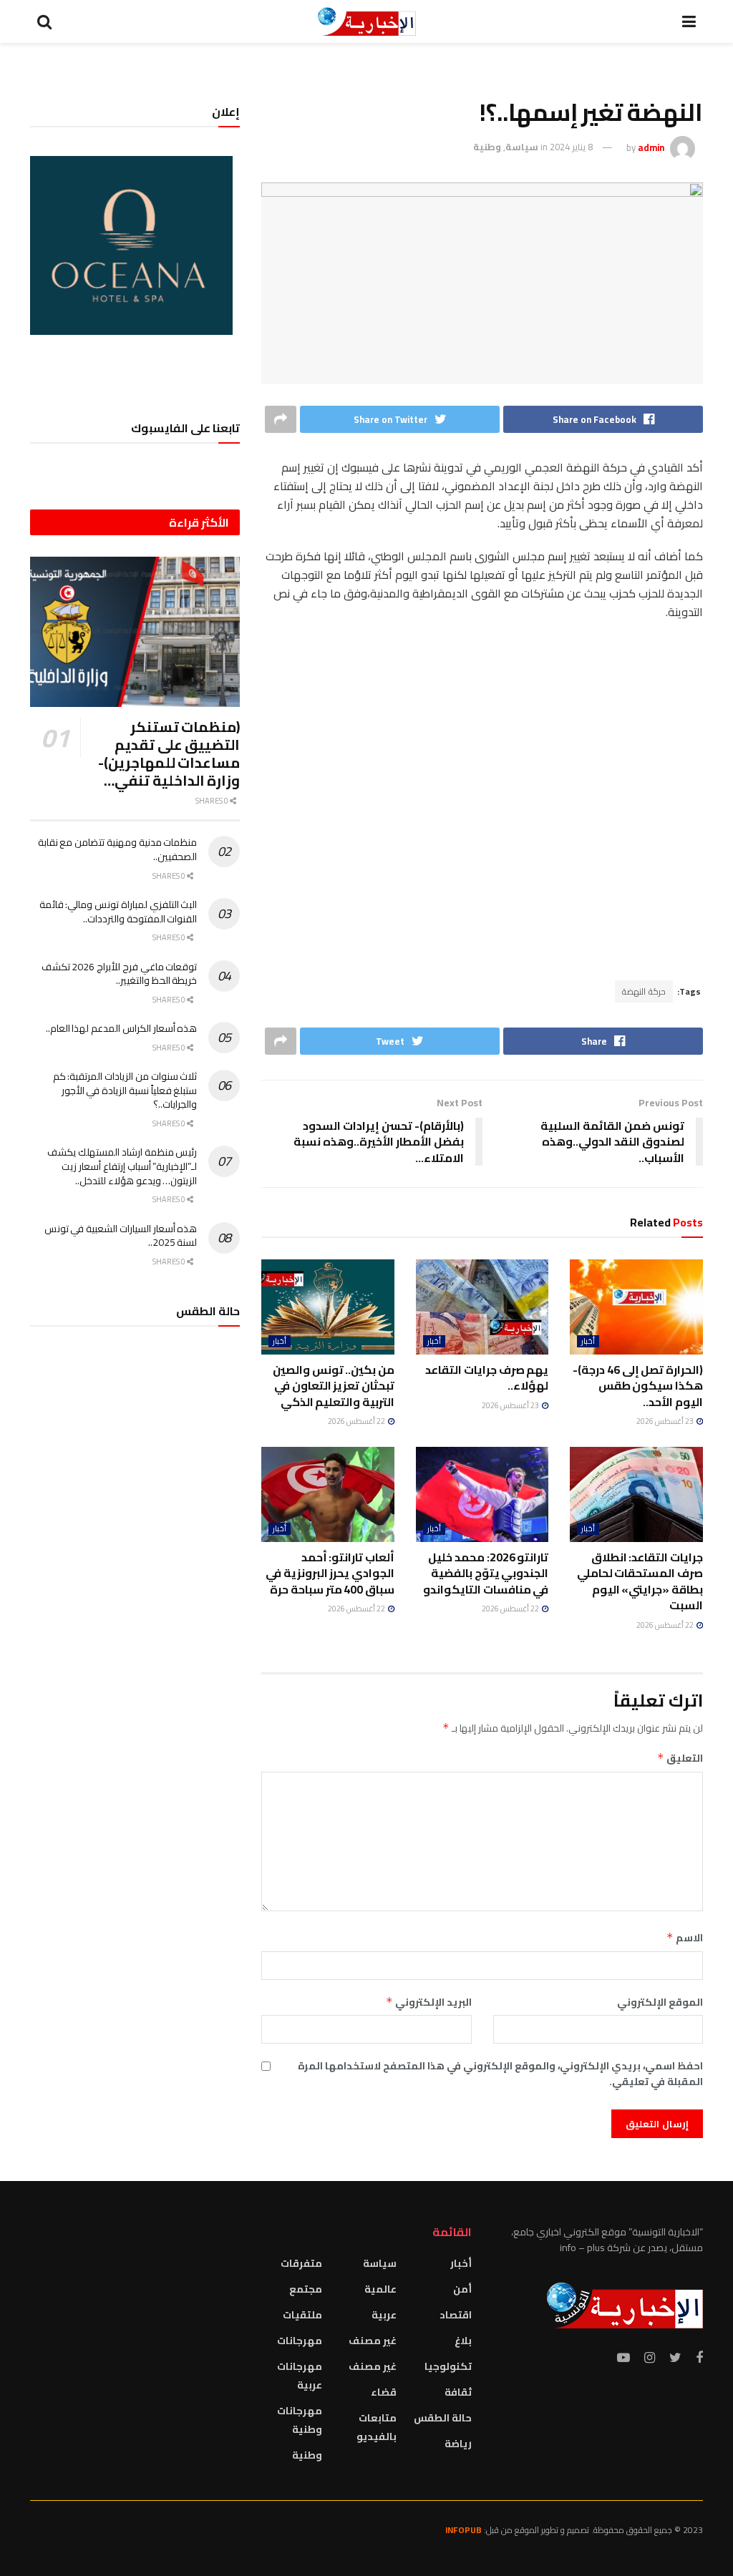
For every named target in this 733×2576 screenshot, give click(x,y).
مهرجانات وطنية (299, 2420)
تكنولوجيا (448, 2366)
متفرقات (301, 2263)
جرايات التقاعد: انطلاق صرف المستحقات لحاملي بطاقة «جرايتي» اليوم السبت (640, 1581)
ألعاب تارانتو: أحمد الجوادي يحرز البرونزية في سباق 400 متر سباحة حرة (330, 1573)
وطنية (487, 147)
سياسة (522, 147)
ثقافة (458, 2392)
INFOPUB (463, 2530)
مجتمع (306, 2289)
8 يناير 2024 (571, 147)
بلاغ (463, 2341)
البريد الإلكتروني (428, 2002)
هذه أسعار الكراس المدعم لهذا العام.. (122, 1028)
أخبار (588, 1341)
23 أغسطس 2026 (666, 1421)
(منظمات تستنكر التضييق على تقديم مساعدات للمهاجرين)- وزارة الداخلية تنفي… (169, 753)
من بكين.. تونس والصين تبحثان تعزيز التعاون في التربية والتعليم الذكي (334, 1386)
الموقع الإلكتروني (660, 2002)
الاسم (685, 1938)
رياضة (458, 2444)
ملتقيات (302, 2315)
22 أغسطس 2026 (357, 1421)
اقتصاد (456, 2315)
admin (651, 147)
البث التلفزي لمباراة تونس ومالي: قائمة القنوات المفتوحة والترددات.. (118, 912)
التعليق (680, 1758)
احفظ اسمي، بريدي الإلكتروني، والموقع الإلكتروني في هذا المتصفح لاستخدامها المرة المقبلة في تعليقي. (500, 2074)
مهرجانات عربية (299, 2376)
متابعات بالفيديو (377, 2427)
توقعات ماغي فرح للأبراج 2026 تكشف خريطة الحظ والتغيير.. (120, 974)
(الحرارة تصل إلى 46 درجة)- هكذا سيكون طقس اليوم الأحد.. (638, 1386)
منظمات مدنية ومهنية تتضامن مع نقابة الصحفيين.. (118, 849)
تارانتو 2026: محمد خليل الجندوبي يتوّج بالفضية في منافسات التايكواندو (486, 1573)
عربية (384, 2315)
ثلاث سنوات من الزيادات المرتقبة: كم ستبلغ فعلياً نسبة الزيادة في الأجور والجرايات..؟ (125, 1090)
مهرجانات (300, 2341)
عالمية (380, 2289)
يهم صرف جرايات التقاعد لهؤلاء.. (487, 1377)
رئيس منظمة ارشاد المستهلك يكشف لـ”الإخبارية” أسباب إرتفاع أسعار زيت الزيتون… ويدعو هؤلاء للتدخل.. (122, 1166)
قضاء (384, 2392)
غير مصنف (373, 2341)
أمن (462, 2289)
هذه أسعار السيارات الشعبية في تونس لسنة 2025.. (121, 1236)
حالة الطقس (443, 2418)
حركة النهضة (644, 991)
